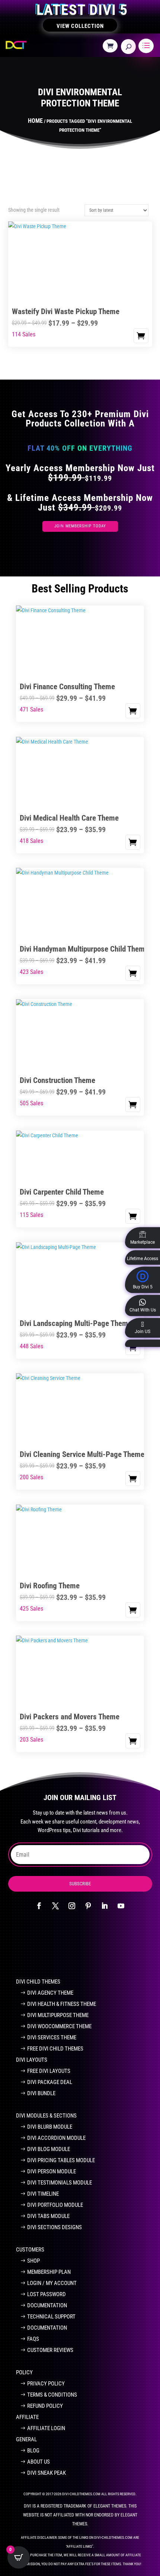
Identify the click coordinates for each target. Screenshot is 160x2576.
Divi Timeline (43, 2194)
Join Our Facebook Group (76, 1948)
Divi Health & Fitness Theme (62, 2004)
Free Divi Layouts (49, 2071)
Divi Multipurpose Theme (58, 2015)
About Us (39, 2462)
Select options (141, 336)
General (26, 2439)
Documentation (47, 2305)
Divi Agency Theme (50, 1993)
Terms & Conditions (52, 2395)
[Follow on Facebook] (39, 1906)
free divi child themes (55, 2049)
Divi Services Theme (52, 2038)
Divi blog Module (49, 2149)
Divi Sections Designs (55, 2227)
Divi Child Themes (38, 1982)
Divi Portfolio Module (55, 2205)
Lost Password (47, 2294)
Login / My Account (52, 2283)
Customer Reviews (50, 2350)
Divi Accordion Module (56, 2138)
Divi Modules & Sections (46, 2116)
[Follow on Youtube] (121, 1906)
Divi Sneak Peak (47, 2473)
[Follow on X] (55, 1906)
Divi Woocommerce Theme (59, 2026)
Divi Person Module (52, 2171)
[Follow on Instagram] (72, 1906)
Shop (33, 2261)
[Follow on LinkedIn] (105, 1906)
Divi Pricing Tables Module (61, 2160)
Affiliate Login (46, 2428)
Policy (24, 2372)
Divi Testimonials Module (60, 2183)
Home (35, 121)
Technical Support (51, 2317)
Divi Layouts (32, 2060)
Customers (30, 2250)
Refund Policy (45, 2406)
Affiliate (27, 2417)
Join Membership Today (80, 526)
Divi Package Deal (50, 2082)
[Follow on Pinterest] (88, 1906)
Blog (33, 2451)
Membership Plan (49, 2272)
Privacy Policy (46, 2384)
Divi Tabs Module (48, 2216)
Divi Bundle (41, 2093)
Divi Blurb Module (50, 2127)
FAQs (33, 2339)
